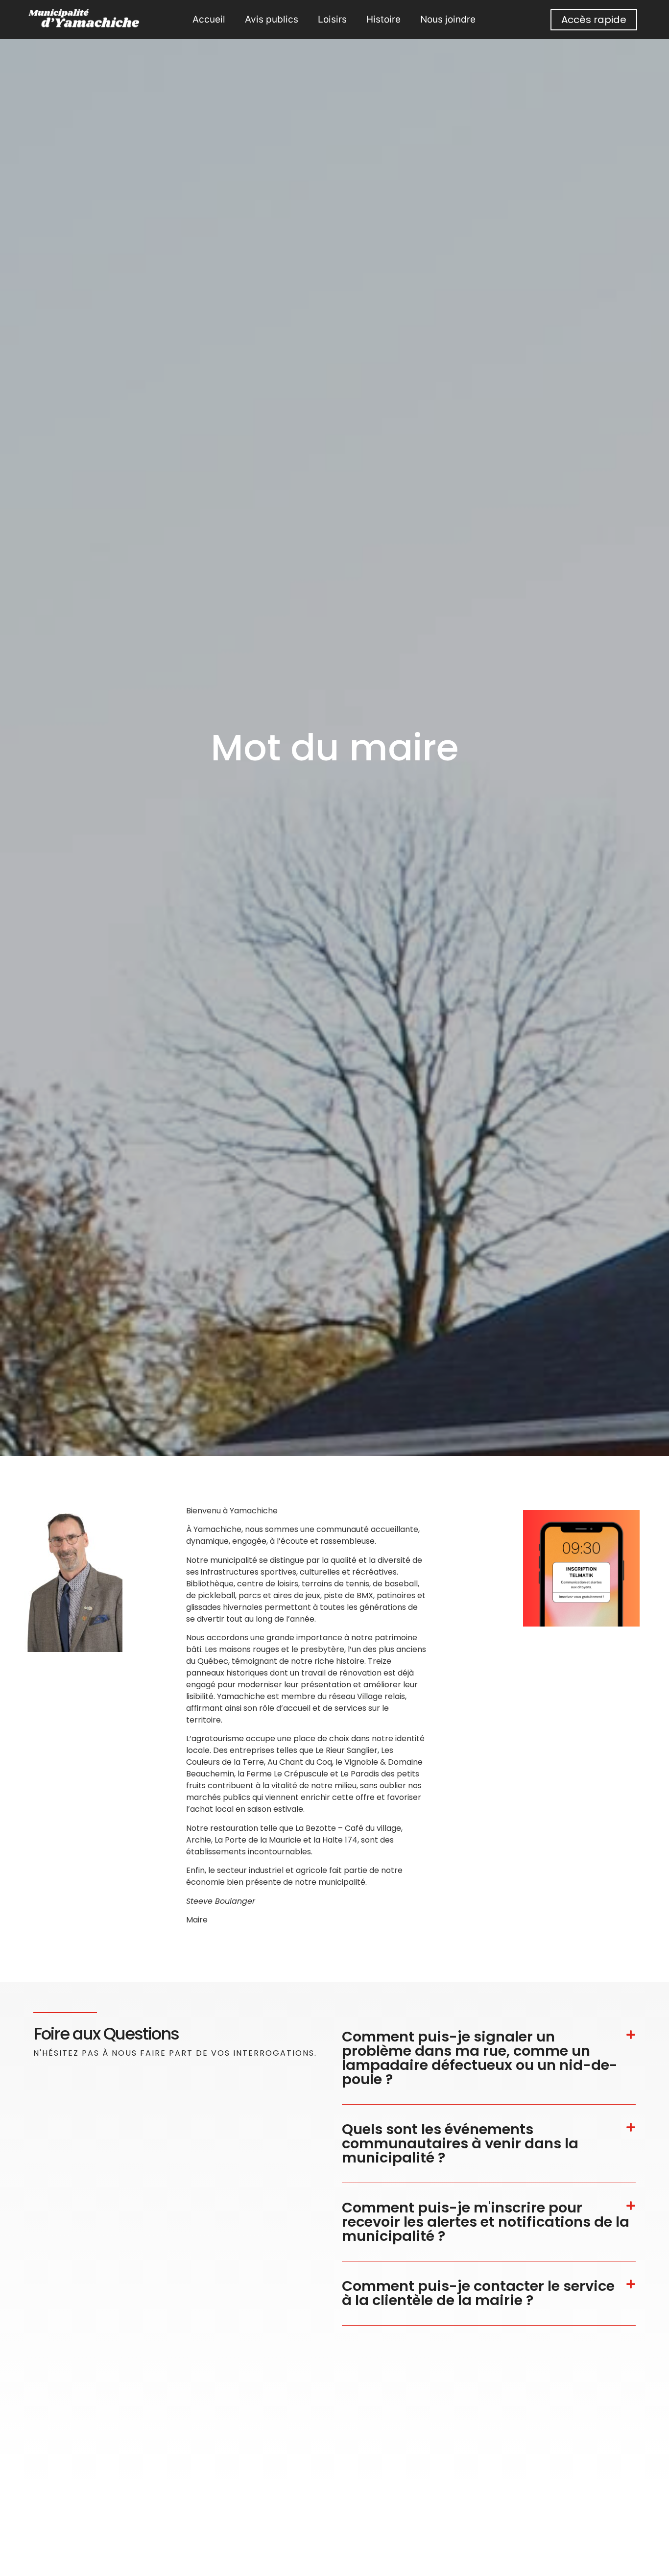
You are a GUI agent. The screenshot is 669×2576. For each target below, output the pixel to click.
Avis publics (272, 19)
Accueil (209, 19)
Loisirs (332, 19)
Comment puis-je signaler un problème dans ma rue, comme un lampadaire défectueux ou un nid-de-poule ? (480, 2058)
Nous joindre (448, 19)
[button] (489, 2058)
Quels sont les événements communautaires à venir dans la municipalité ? (460, 2143)
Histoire (383, 19)
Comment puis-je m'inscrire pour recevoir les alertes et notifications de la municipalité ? (486, 2222)
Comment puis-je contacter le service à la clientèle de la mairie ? (478, 2293)
